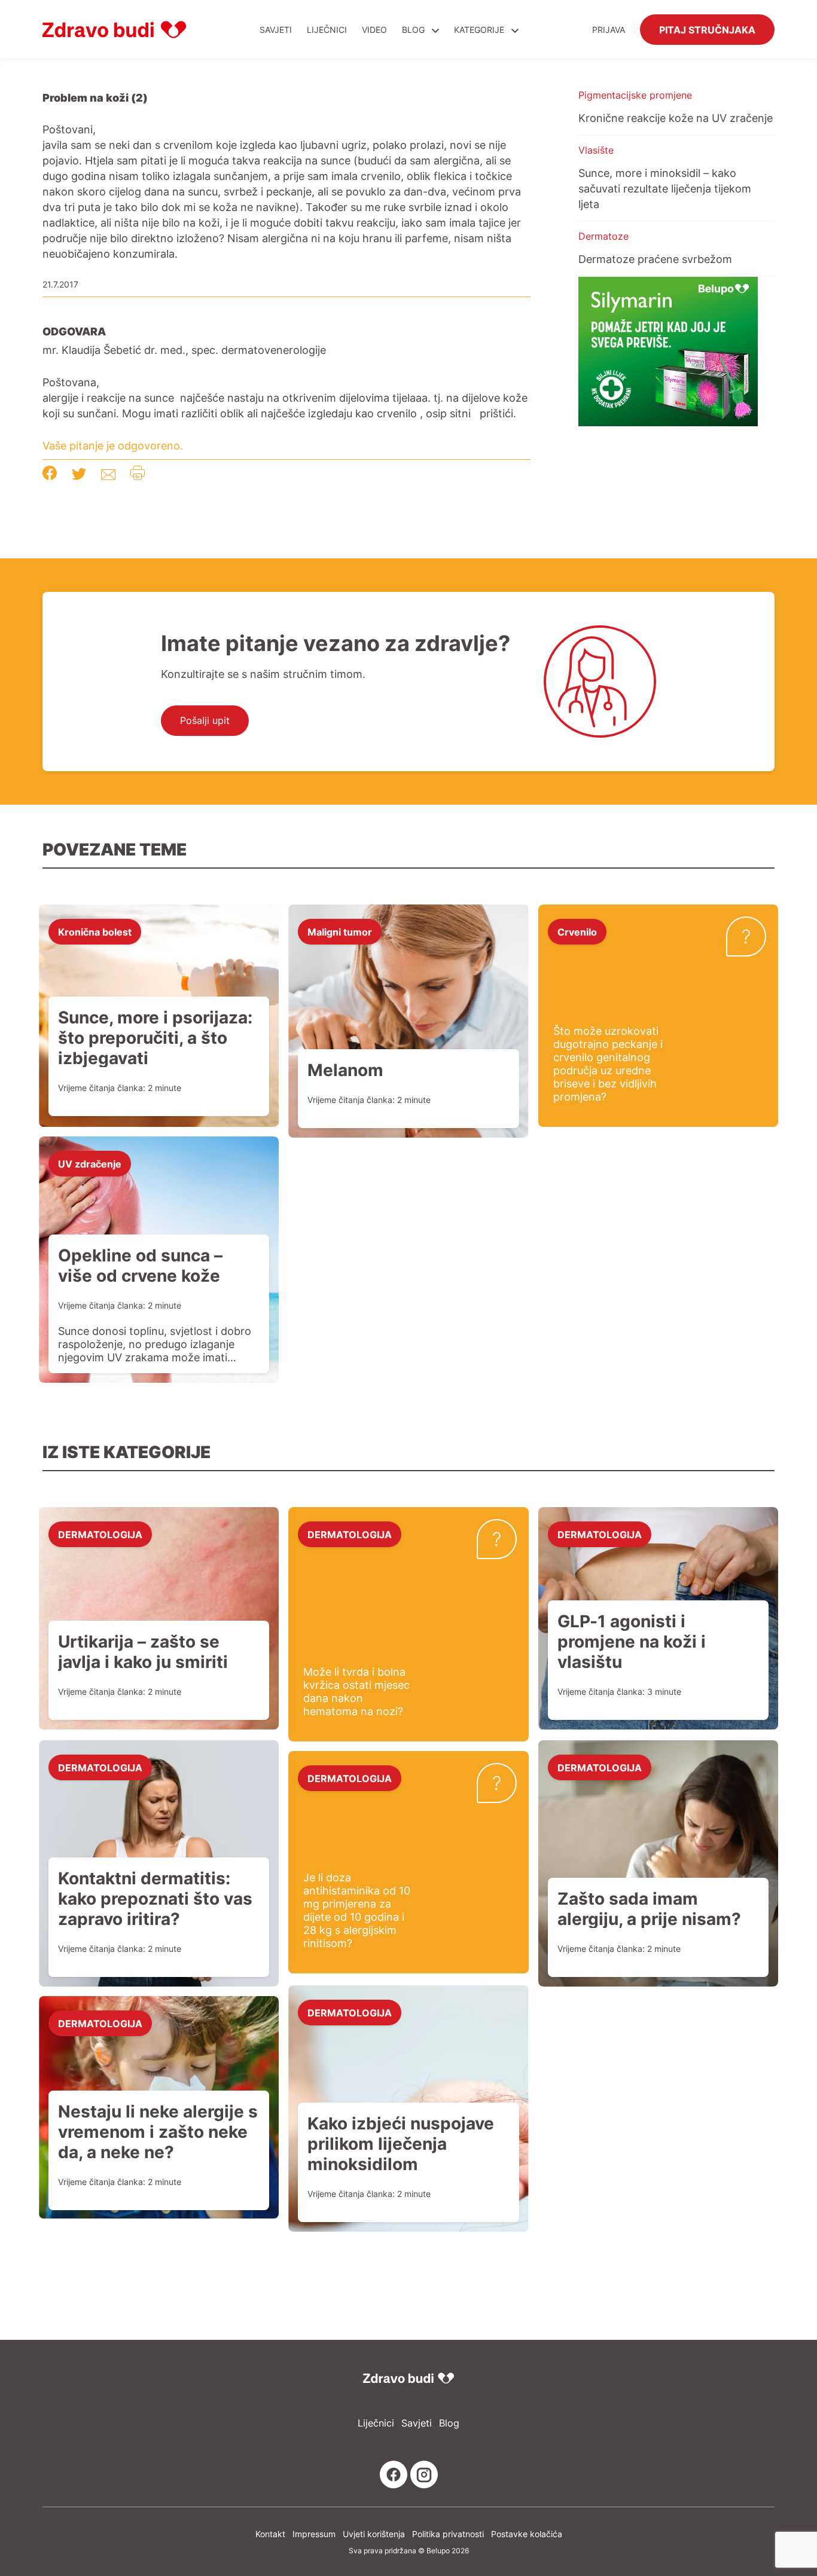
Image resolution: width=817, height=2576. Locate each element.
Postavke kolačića (527, 2534)
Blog (413, 30)
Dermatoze (603, 236)
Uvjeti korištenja (374, 2534)
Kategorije (480, 30)
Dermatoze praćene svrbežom (655, 259)
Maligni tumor (340, 931)
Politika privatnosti (448, 2534)
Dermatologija (100, 1534)
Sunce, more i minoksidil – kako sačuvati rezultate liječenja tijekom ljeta (665, 188)
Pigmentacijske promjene (635, 95)
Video (374, 30)
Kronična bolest (95, 931)
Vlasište (596, 150)
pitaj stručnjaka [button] (707, 29)
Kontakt (270, 2534)
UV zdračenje (90, 1163)
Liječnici (327, 30)
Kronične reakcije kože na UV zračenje (676, 118)
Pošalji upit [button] (205, 720)
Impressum (314, 2534)
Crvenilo (577, 931)
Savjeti (276, 30)
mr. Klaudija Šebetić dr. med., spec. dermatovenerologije (184, 350)
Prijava (609, 30)
